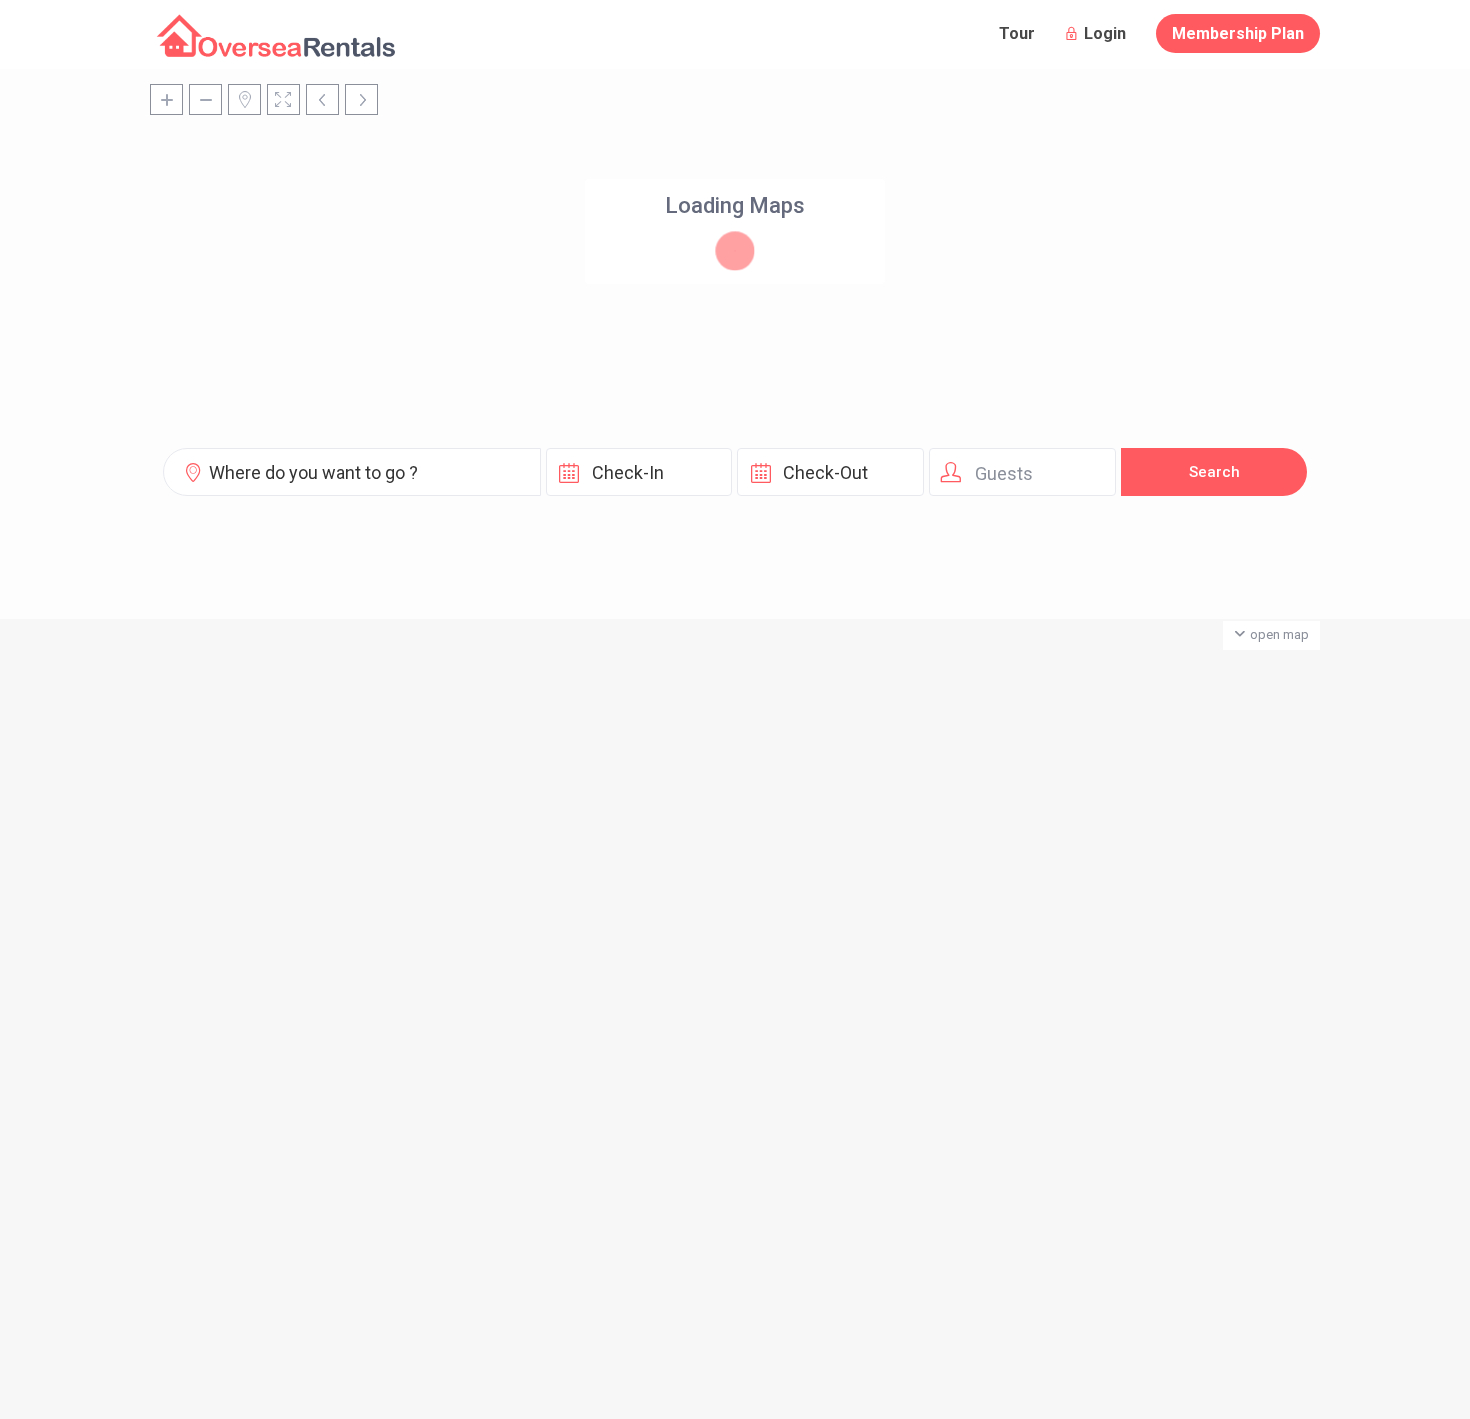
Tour (1017, 33)
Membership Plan (1238, 33)
